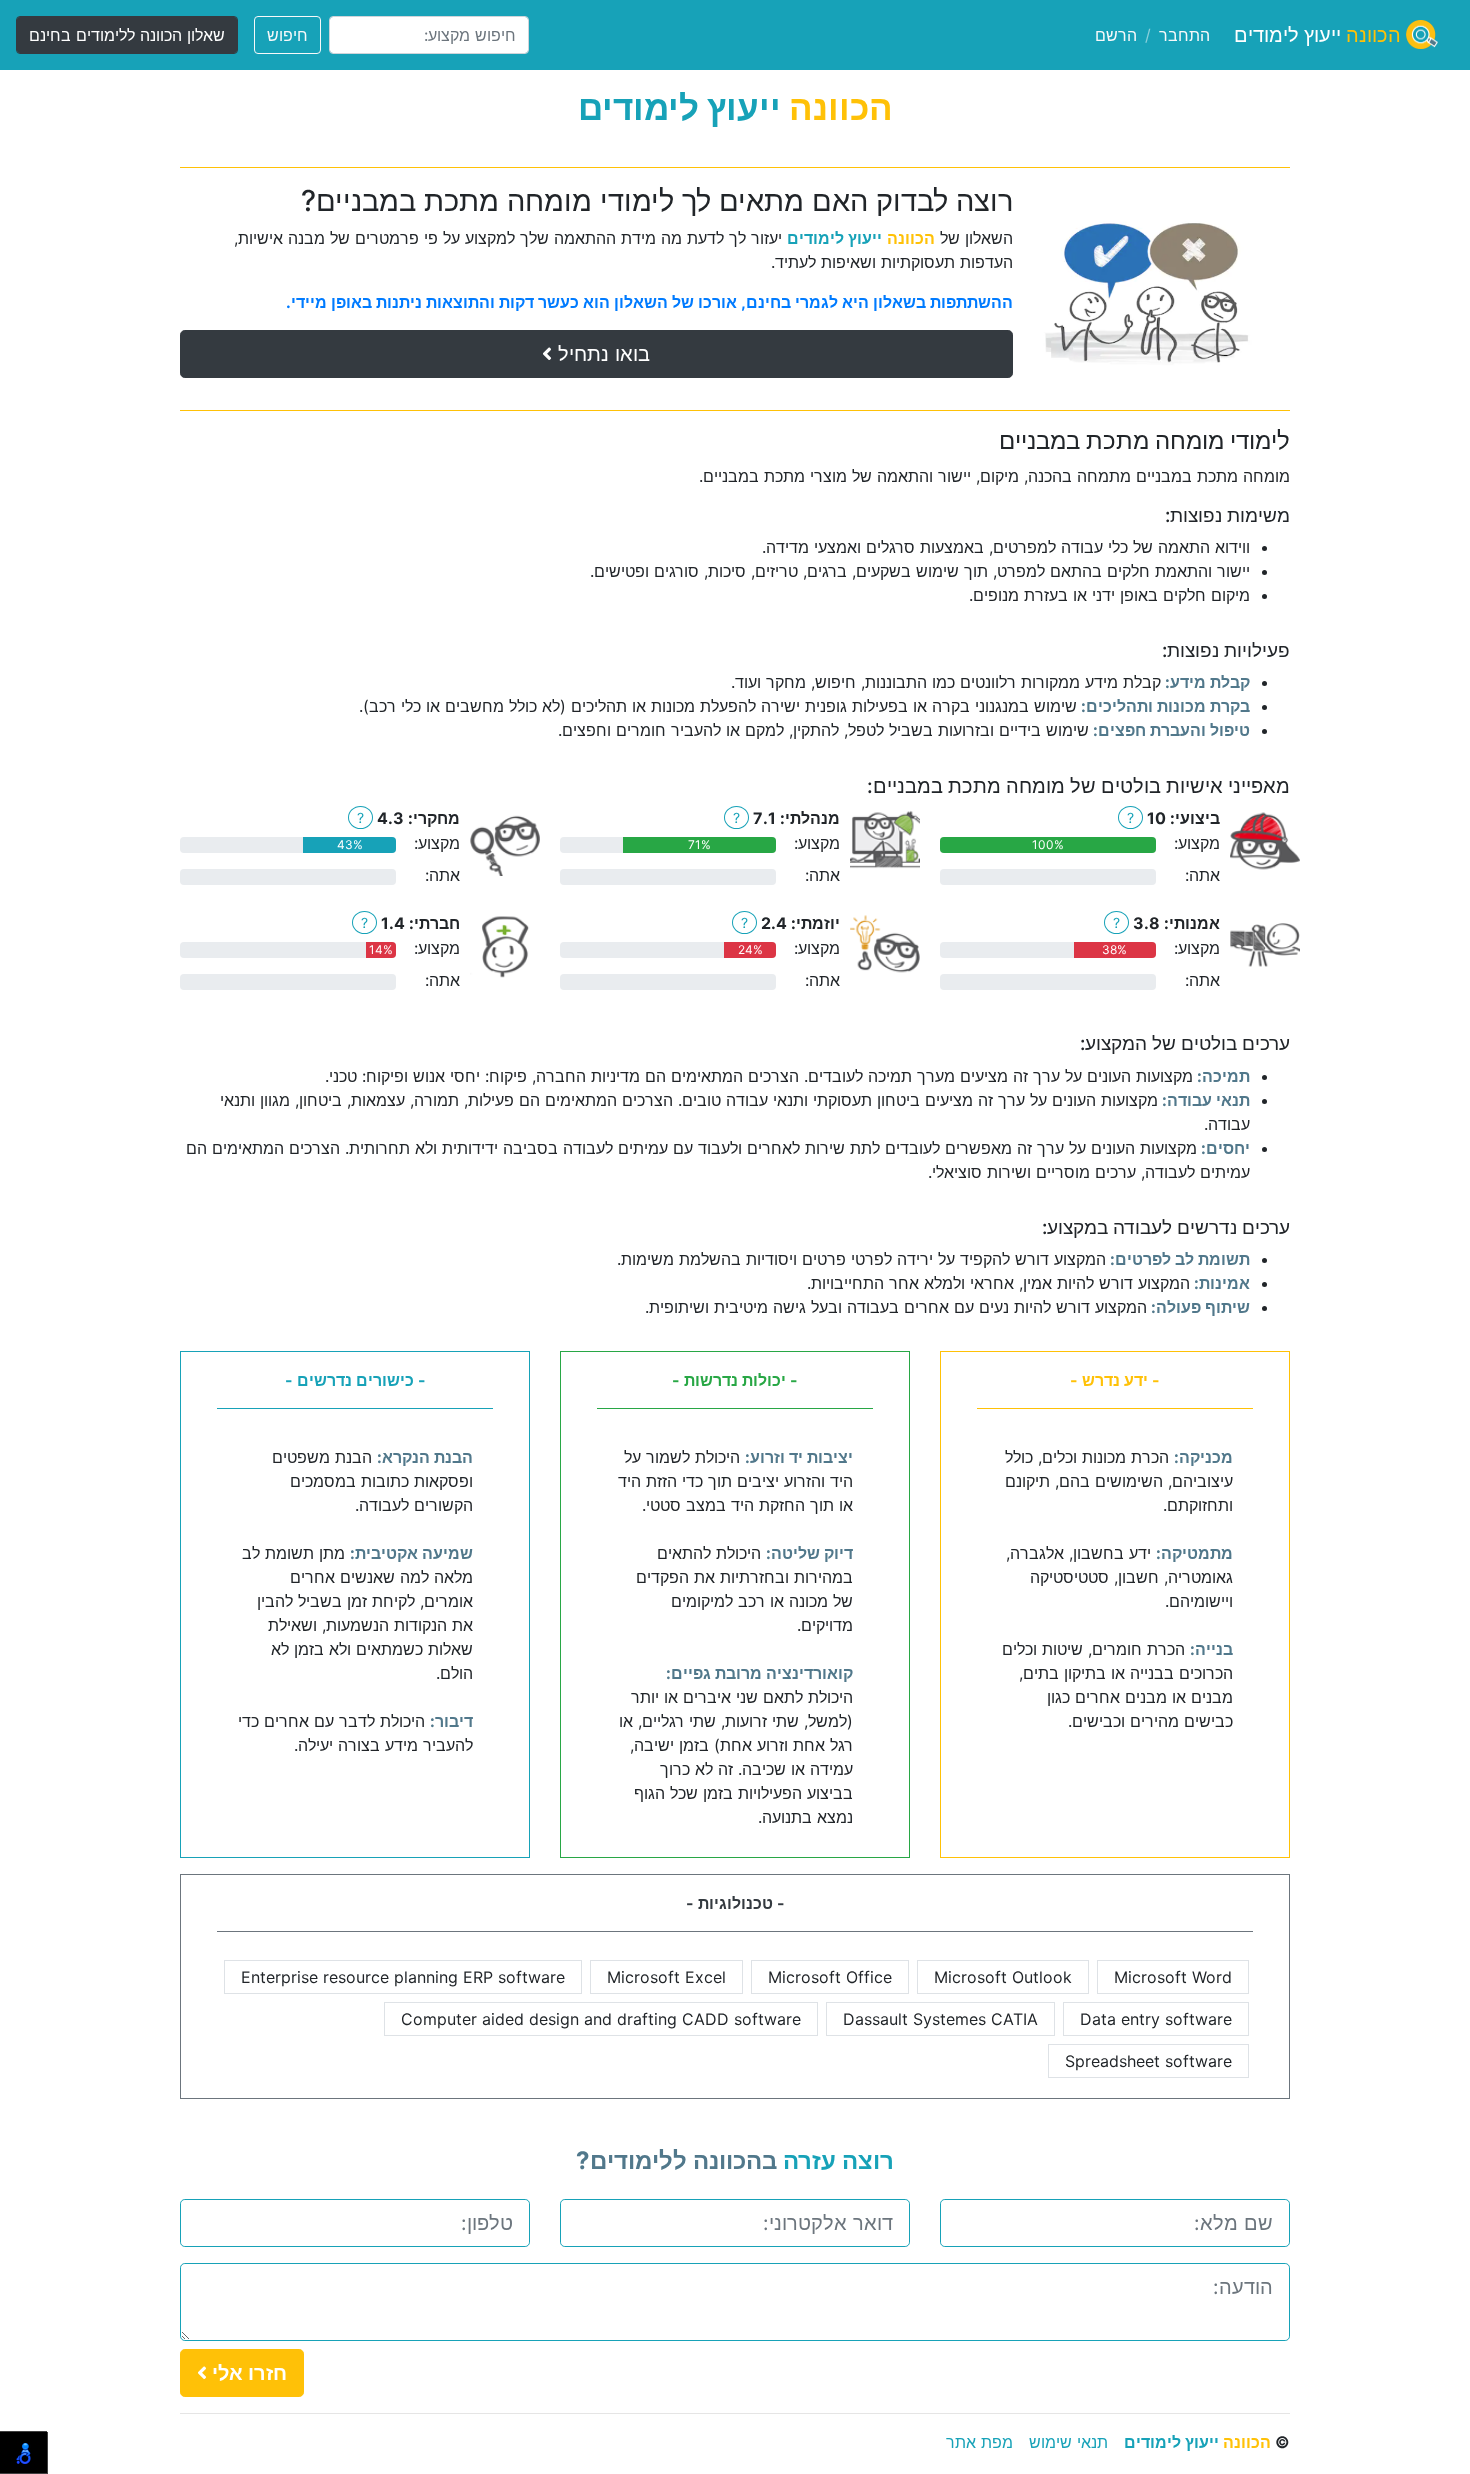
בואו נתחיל (601, 354)
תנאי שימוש (1068, 2442)
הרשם (1116, 35)
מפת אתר (979, 2442)
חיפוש (287, 35)
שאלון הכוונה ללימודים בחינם (127, 35)
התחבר (1184, 35)
